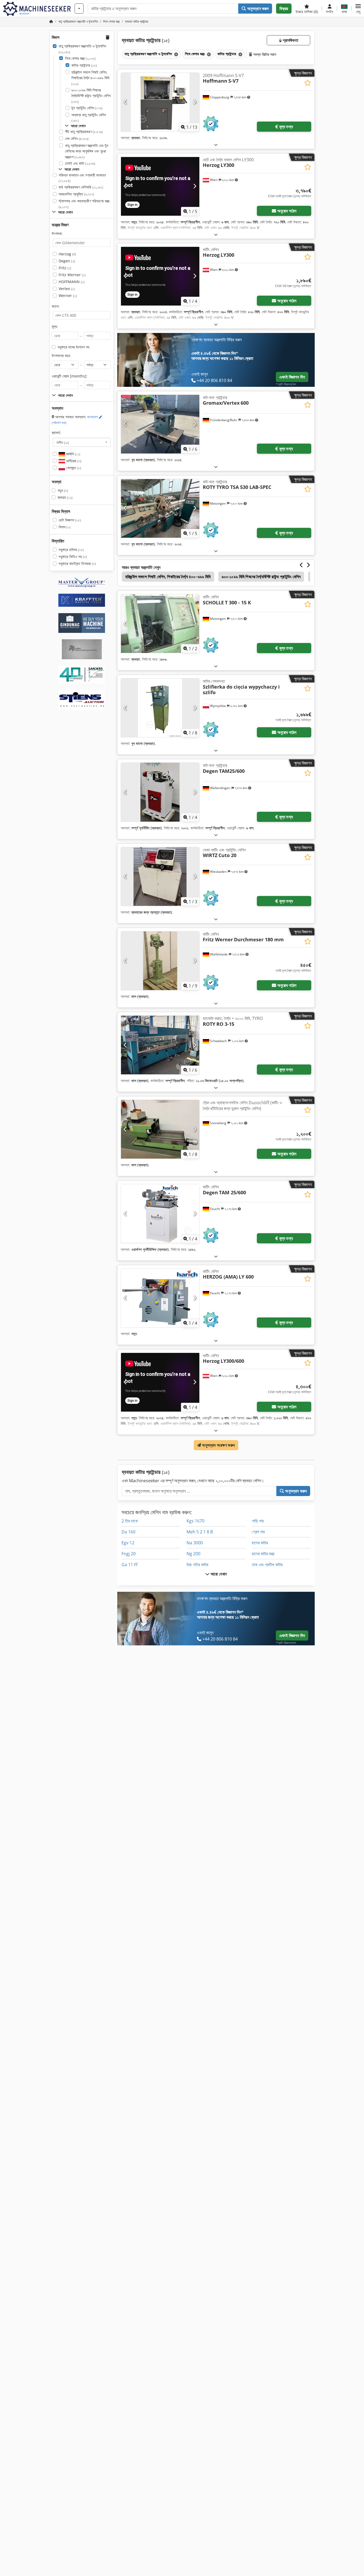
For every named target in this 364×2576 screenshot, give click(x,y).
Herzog (67, 254)
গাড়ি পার (258, 1521)
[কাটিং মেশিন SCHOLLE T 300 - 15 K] (160, 624)
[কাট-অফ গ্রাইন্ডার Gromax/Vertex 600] (160, 424)
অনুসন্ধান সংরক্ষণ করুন (218, 1445)
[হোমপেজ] (51, 21)
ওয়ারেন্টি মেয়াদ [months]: (70, 376)
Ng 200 (193, 1554)
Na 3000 (195, 1543)
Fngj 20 (129, 1554)
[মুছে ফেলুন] (176, 54)
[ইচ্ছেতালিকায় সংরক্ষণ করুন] (308, 83)
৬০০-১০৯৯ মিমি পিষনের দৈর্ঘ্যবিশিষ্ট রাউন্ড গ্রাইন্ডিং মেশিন (91, 96)
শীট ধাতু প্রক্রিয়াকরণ (84, 132)
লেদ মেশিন (77, 138)
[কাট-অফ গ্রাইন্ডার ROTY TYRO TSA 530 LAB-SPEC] (160, 508)
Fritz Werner (72, 275)
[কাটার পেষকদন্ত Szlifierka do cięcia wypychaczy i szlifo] (160, 708)
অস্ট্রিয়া (73, 461)
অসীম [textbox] (63, 442)
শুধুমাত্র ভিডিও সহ (73, 556)
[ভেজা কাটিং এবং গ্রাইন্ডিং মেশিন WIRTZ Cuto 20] (160, 877)
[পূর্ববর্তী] (125, 102)
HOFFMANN (72, 282)
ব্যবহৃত (65, 497)
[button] (358, 9)
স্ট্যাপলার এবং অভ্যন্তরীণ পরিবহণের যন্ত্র (84, 204)
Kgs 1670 (195, 1521)
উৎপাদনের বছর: (61, 355)
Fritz (65, 268)
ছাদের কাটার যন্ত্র (263, 1554)
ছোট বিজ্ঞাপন (70, 520)
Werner (68, 296)
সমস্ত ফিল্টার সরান (264, 54)
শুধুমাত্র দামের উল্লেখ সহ (73, 347)
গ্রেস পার (258, 1532)
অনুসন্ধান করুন (258, 9)
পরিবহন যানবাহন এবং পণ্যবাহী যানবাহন (82, 178)
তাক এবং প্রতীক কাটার (267, 1565)
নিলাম (64, 527)
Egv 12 (128, 1543)
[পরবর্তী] (195, 102)
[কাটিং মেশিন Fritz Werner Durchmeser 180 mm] (160, 961)
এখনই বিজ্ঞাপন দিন (292, 377)
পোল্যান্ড (73, 468)
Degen (67, 261)
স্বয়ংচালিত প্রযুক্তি (76, 194)
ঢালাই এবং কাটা (80, 163)
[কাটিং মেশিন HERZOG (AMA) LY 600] (160, 1298)
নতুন (63, 490)
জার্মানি (73, 454)
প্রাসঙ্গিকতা (290, 40)
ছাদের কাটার (260, 1543)
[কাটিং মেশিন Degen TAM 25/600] (160, 1213)
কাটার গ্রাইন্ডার (84, 65)
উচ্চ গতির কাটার (197, 1565)
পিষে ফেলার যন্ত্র (80, 58)
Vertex (67, 289)
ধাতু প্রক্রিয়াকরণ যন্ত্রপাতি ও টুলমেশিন (82, 49)
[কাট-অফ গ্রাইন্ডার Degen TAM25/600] (160, 792)
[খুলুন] (216, 145)
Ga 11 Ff (130, 1565)
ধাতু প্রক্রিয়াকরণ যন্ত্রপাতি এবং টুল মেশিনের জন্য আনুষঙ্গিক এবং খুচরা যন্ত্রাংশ (87, 151)
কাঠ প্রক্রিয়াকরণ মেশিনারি (81, 187)
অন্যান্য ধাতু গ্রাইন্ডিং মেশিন (89, 118)
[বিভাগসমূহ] (79, 9)
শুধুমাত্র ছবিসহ (71, 550)
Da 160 (128, 1532)
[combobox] (82, 442)
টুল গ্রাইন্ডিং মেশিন (87, 108)
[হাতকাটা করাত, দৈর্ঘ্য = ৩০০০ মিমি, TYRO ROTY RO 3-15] (160, 1045)
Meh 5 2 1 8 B (200, 1532)
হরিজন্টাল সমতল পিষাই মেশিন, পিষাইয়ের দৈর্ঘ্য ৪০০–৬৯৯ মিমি (90, 78)
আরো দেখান (218, 1574)
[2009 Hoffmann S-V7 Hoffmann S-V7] (160, 102)
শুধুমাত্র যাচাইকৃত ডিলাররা (77, 563)
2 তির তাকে (130, 1521)
